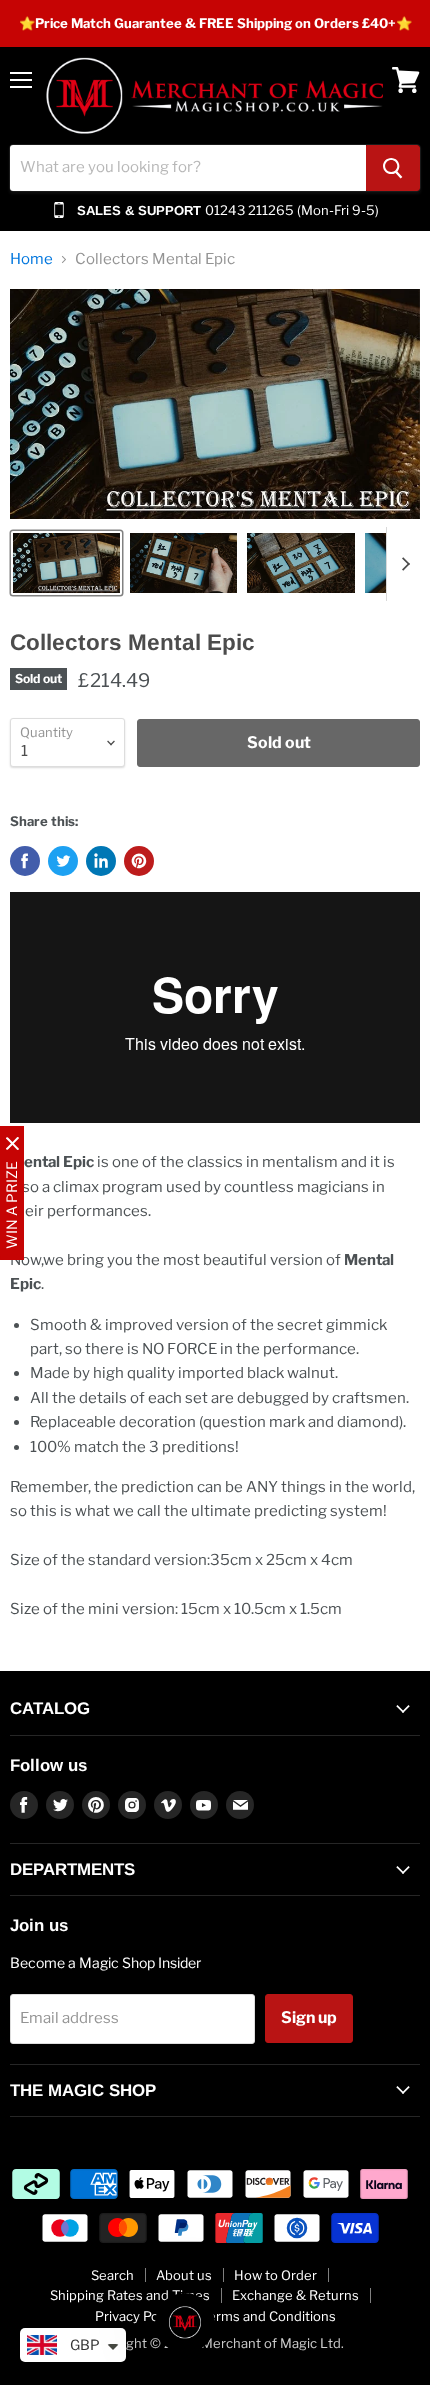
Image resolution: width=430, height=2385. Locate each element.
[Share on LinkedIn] (101, 861)
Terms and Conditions (268, 2316)
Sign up (309, 2017)
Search (112, 2275)
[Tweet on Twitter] (63, 861)
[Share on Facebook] (25, 861)
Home (31, 259)
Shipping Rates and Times (130, 2295)
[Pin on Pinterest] (139, 861)
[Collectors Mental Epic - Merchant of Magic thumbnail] (66, 563)
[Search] (393, 168)
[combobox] (188, 168)
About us (184, 2275)
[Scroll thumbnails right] (402, 564)
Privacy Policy (137, 2316)
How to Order (275, 2275)
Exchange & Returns (295, 2295)
